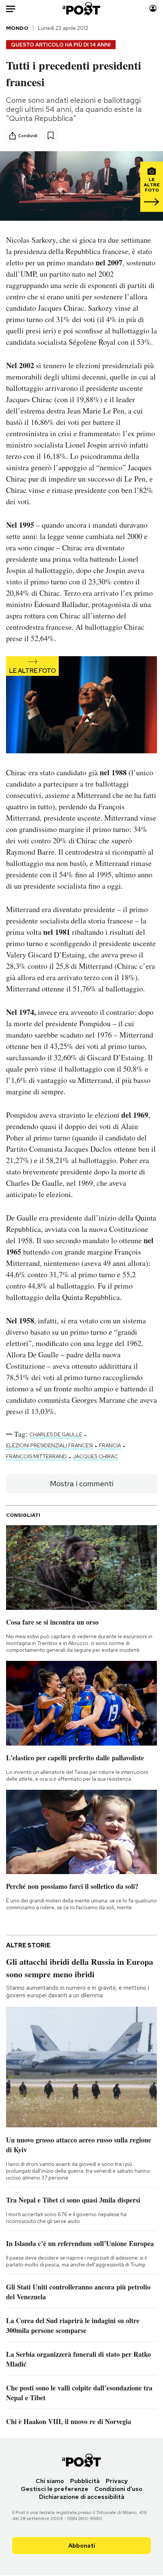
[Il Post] (82, 9)
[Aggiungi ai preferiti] (51, 136)
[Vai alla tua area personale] (153, 9)
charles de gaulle (56, 1434)
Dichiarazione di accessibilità (82, 2497)
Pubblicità (85, 2481)
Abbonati (82, 2546)
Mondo (17, 28)
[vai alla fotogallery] (81, 706)
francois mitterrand (36, 1456)
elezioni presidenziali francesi (49, 1445)
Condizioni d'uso (118, 2489)
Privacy (117, 2481)
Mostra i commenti (82, 1484)
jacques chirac (95, 1456)
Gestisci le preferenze (55, 2489)
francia (110, 1445)
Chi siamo (50, 2481)
